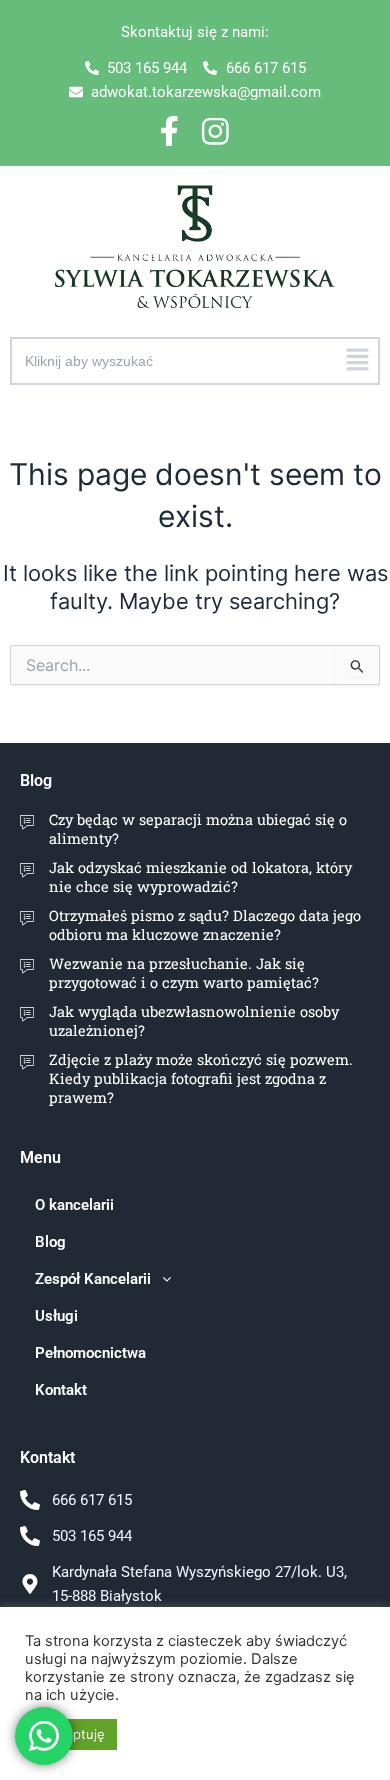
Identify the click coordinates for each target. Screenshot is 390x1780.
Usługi (56, 1316)
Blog (36, 780)
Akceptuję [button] (73, 1734)
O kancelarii (74, 1205)
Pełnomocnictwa (90, 1353)
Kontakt (61, 1390)
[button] (358, 360)
